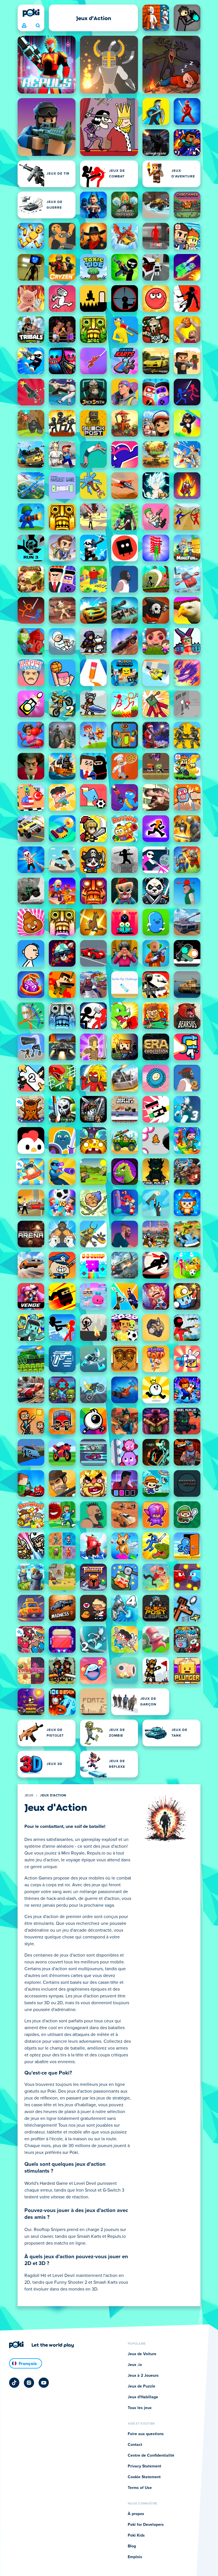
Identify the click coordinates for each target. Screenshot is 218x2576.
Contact (135, 2445)
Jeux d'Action (53, 1796)
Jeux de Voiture (142, 2354)
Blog (132, 2546)
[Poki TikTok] (14, 2383)
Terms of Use (140, 2488)
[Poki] (31, 13)
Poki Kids (136, 2535)
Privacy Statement (144, 2466)
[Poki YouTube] (44, 2383)
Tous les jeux (140, 2408)
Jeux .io (135, 2365)
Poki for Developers (146, 2525)
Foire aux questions (146, 2434)
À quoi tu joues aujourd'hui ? (38, 26)
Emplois (135, 2557)
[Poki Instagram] (29, 2383)
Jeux (29, 1796)
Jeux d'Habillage (143, 2397)
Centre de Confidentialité (151, 2456)
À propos (136, 2514)
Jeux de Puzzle (142, 2386)
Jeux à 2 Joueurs (143, 2376)
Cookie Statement (144, 2477)
